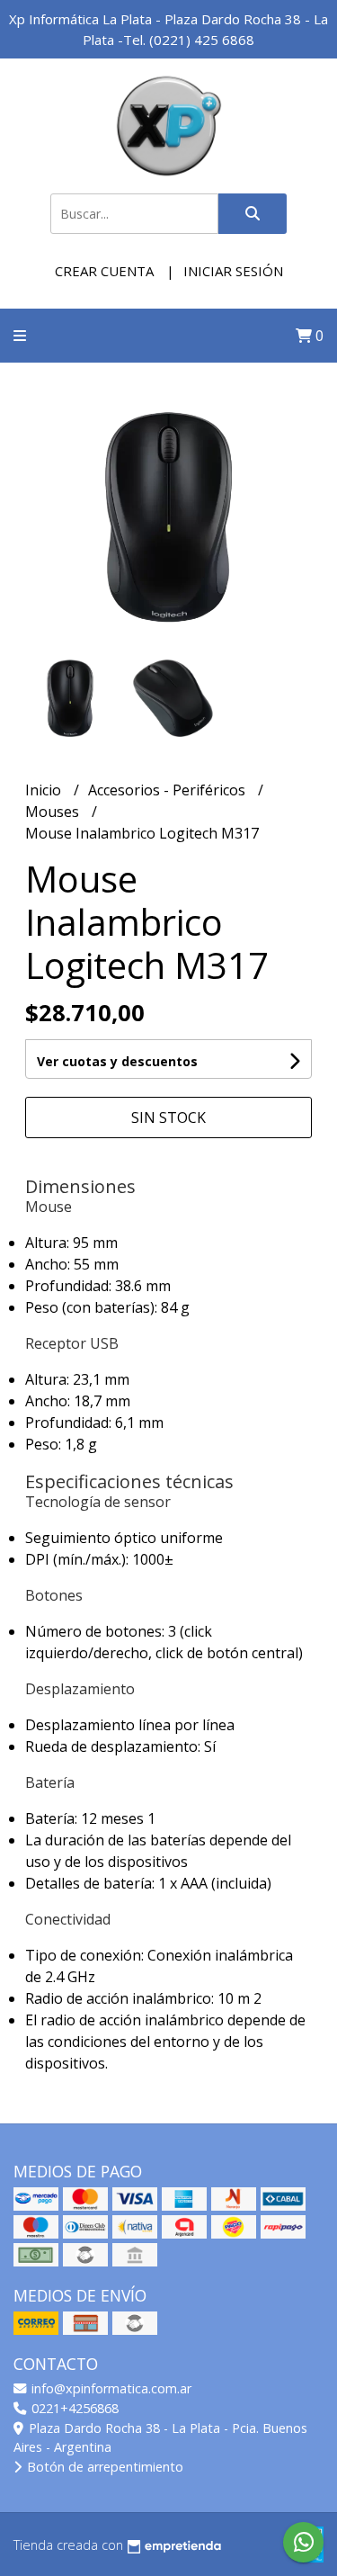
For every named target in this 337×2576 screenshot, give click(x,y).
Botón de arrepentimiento (103, 2467)
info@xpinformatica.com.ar (110, 2388)
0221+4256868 (73, 2408)
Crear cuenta (104, 271)
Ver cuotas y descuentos (117, 1061)
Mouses (54, 812)
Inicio (45, 790)
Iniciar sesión (233, 271)
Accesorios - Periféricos (168, 790)
